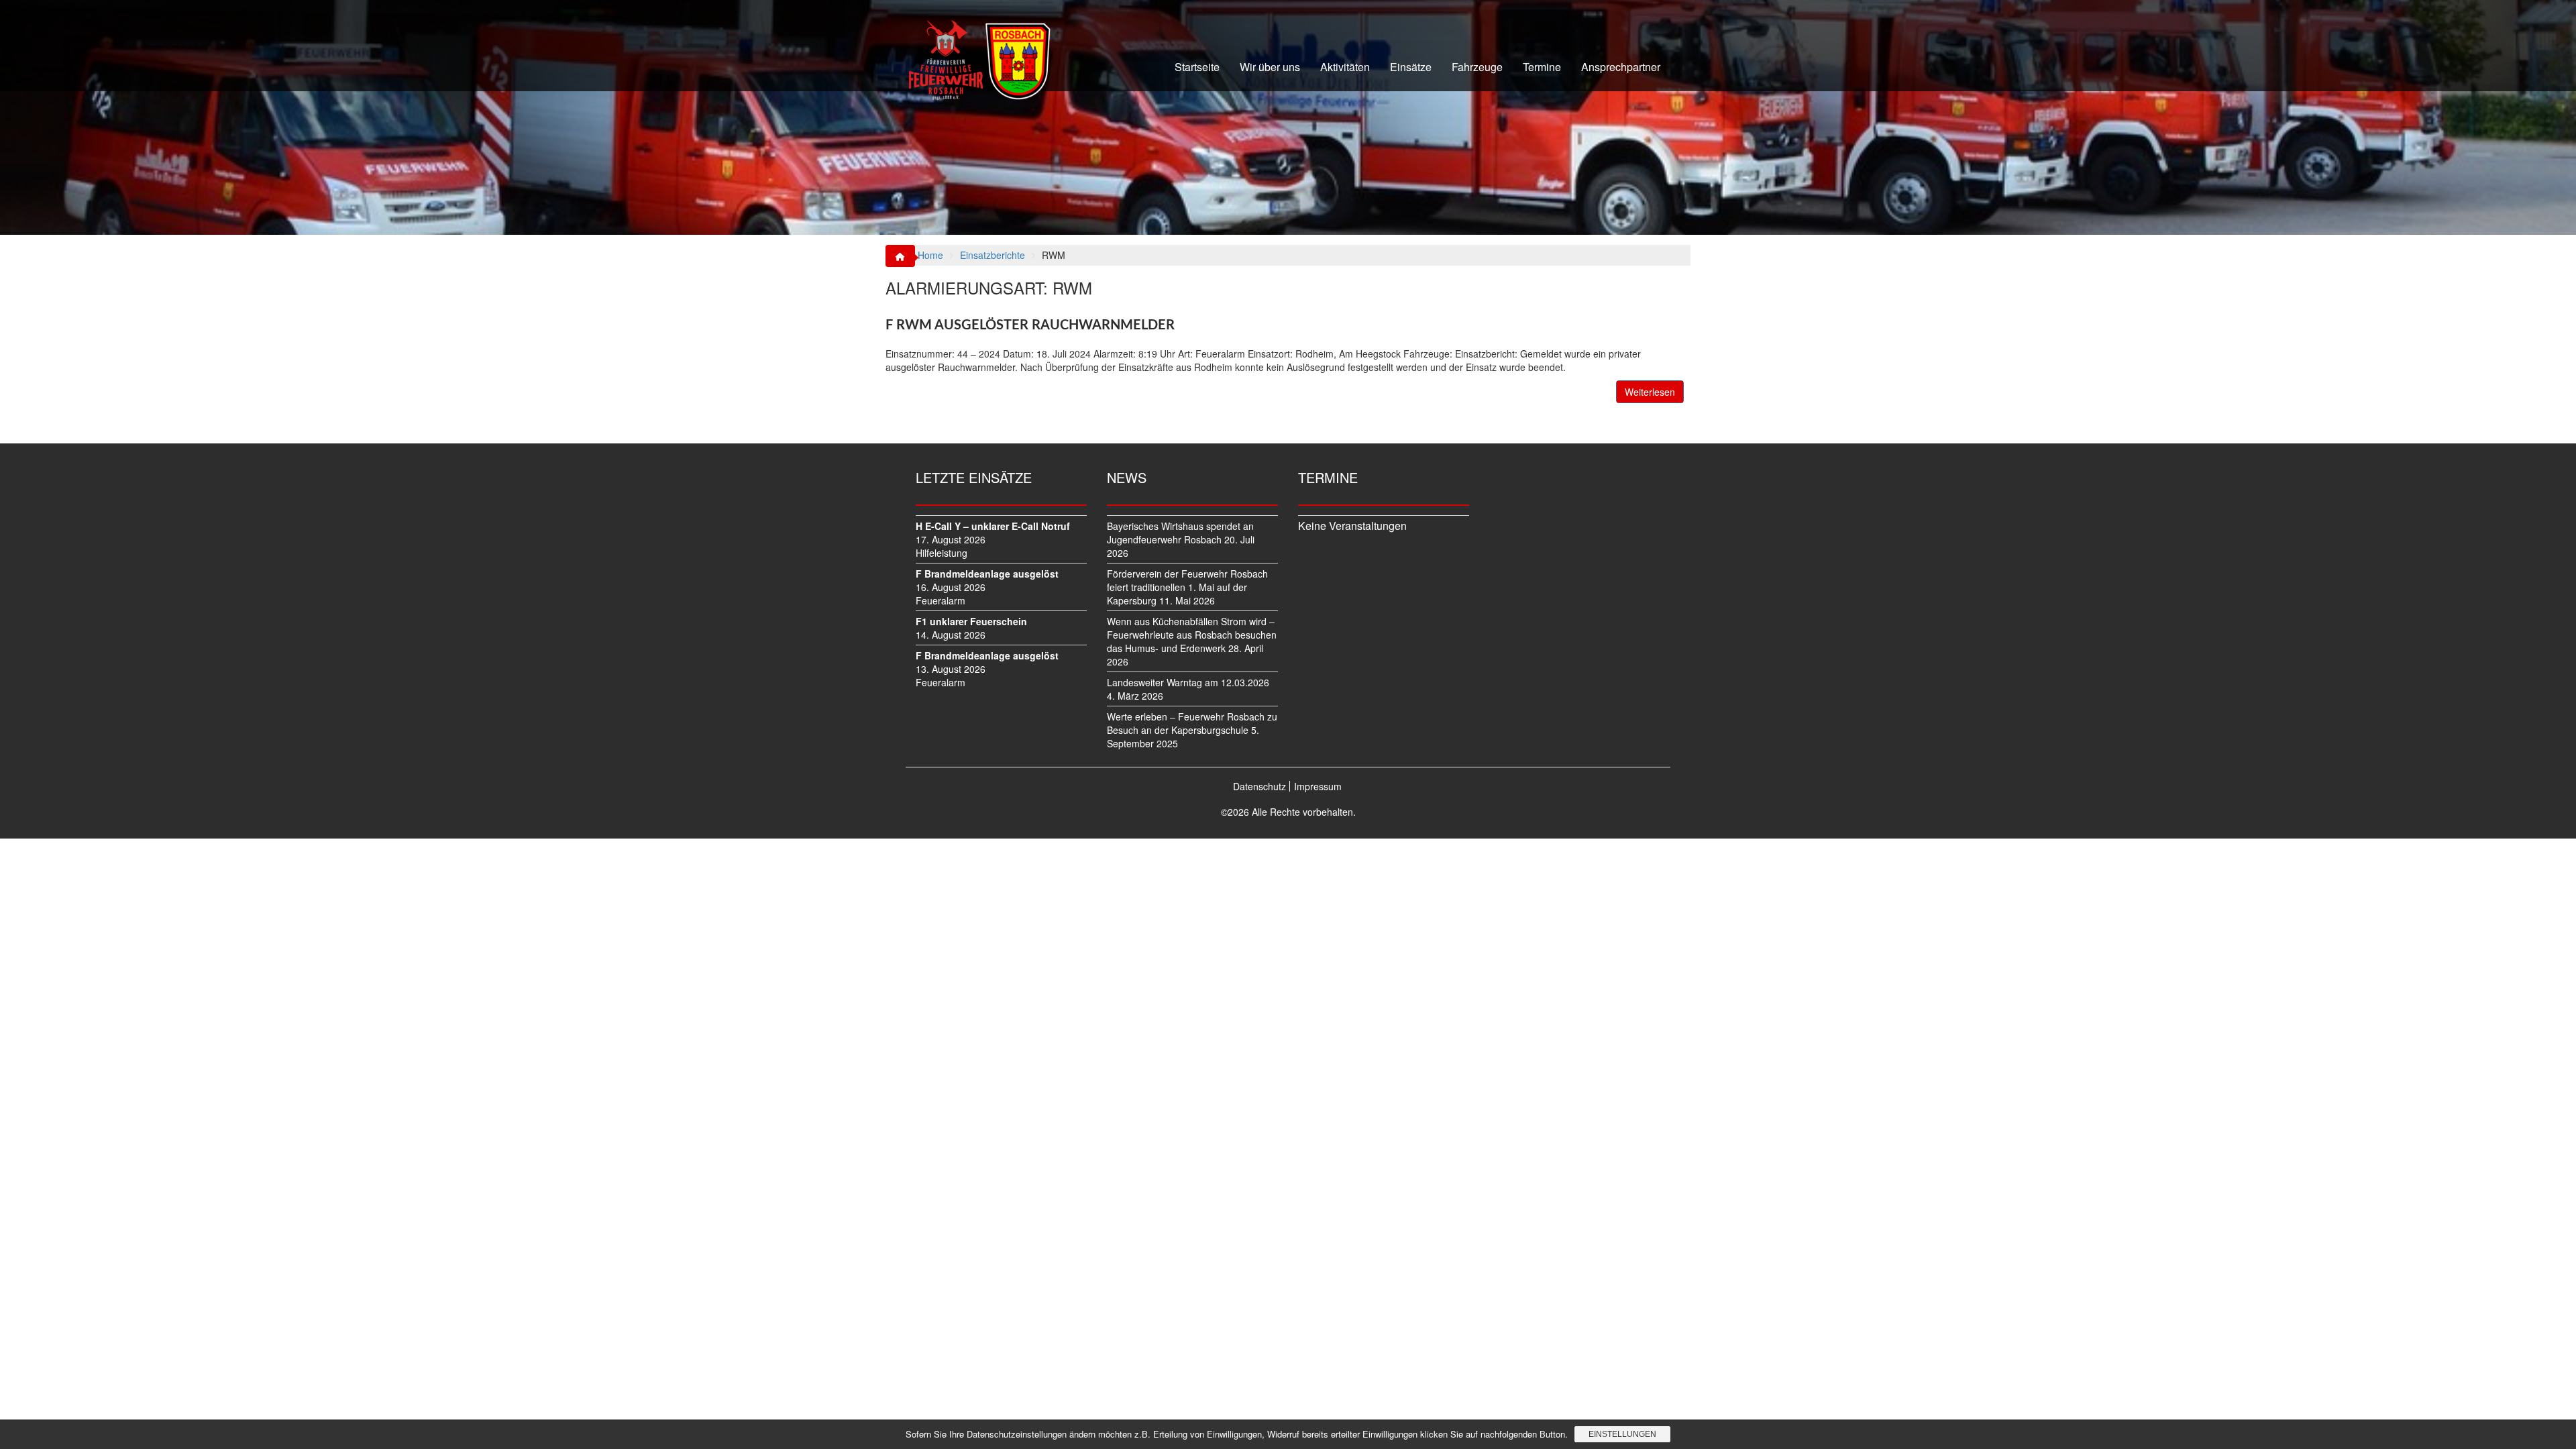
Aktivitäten (1345, 67)
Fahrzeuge (1477, 67)
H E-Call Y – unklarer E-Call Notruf (993, 526)
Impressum (1318, 786)
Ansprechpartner (1621, 67)
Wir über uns (1270, 67)
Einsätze (1411, 67)
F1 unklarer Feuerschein (971, 621)
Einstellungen (1622, 1434)
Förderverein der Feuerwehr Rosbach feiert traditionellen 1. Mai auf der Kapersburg (1187, 587)
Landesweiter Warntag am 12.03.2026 (1188, 682)
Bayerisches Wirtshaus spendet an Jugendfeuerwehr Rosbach (1180, 533)
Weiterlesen (1650, 392)
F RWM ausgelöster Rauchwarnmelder (1030, 325)
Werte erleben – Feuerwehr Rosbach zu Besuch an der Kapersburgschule (1192, 723)
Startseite (1197, 67)
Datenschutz (1259, 786)
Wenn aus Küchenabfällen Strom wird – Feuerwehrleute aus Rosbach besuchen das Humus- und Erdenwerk (1192, 635)
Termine (1542, 67)
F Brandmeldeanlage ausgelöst (987, 574)
